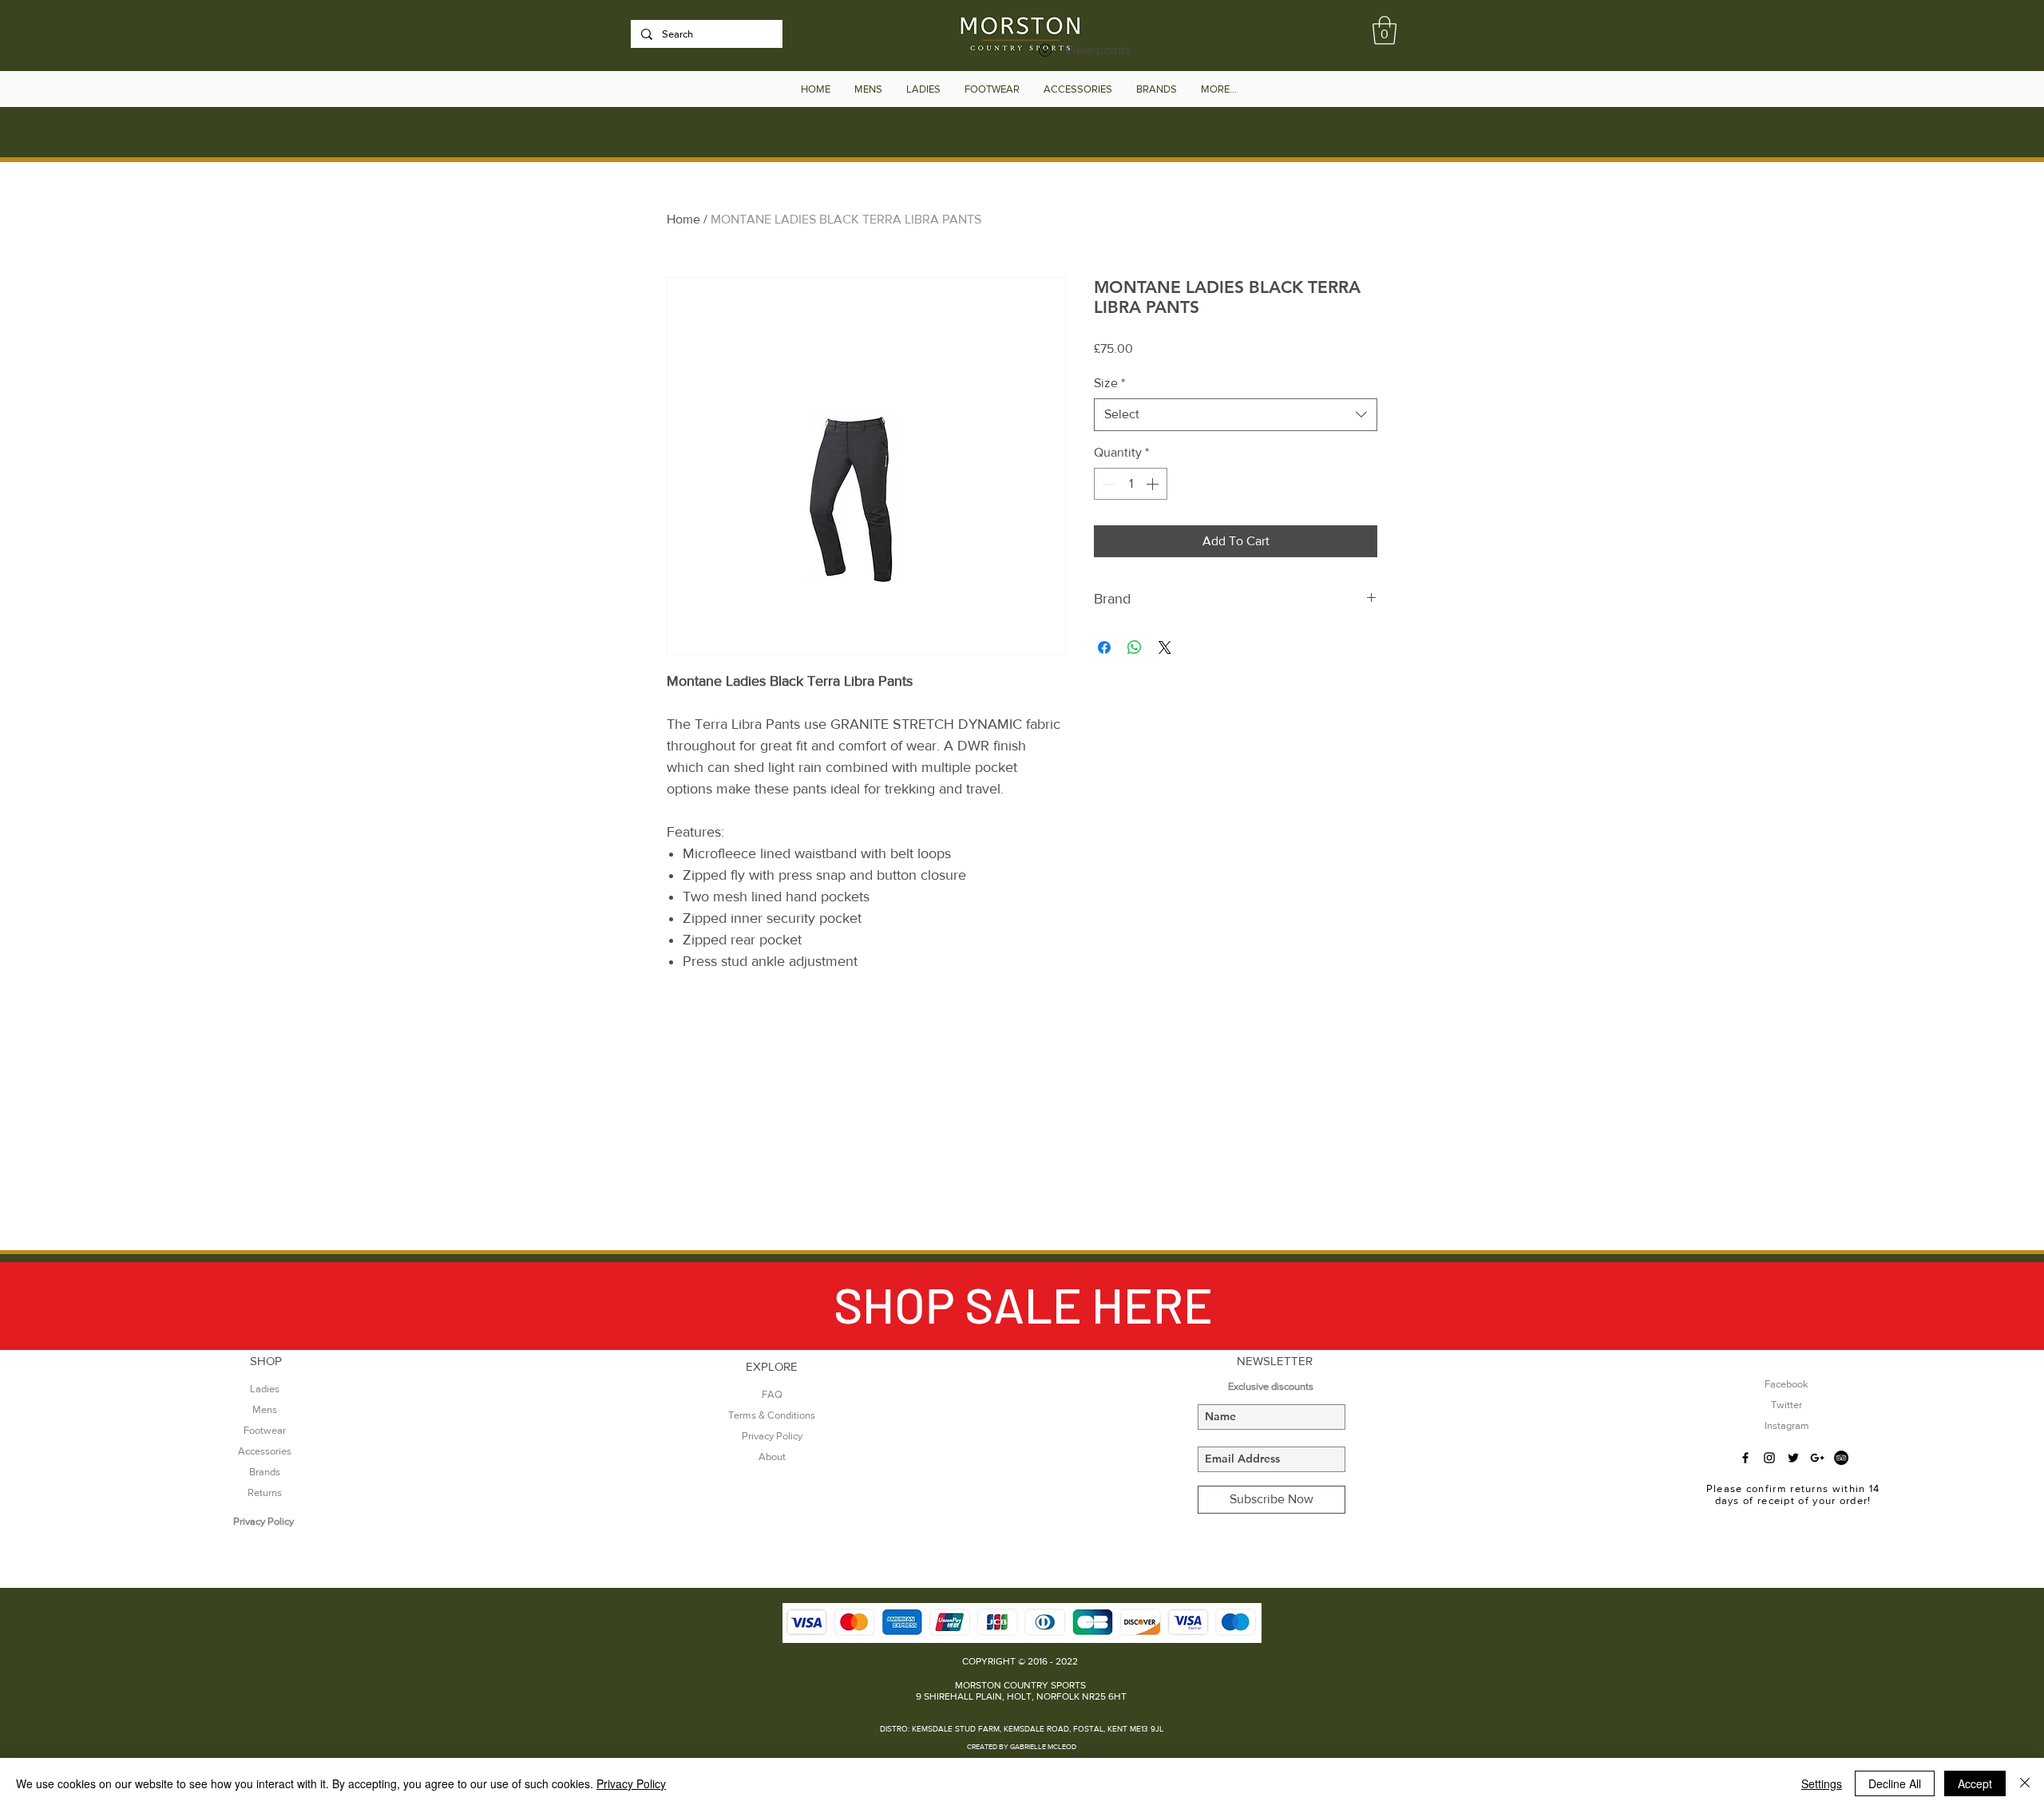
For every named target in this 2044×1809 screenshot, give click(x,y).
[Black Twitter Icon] (1793, 1458)
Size (1109, 383)
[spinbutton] (1131, 484)
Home (683, 219)
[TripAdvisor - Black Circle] (1841, 1458)
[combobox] (1236, 414)
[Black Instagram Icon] (1769, 1458)
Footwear (265, 1430)
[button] (1384, 30)
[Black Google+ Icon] (1817, 1458)
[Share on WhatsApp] (1135, 647)
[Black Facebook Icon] (1745, 1458)
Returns (265, 1492)
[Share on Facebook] (1104, 647)
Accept (1975, 1783)
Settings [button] (1822, 1783)
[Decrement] (1107, 484)
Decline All (1895, 1783)
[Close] (2025, 1783)
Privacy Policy (631, 1783)
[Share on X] (1165, 647)
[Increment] (1154, 484)
